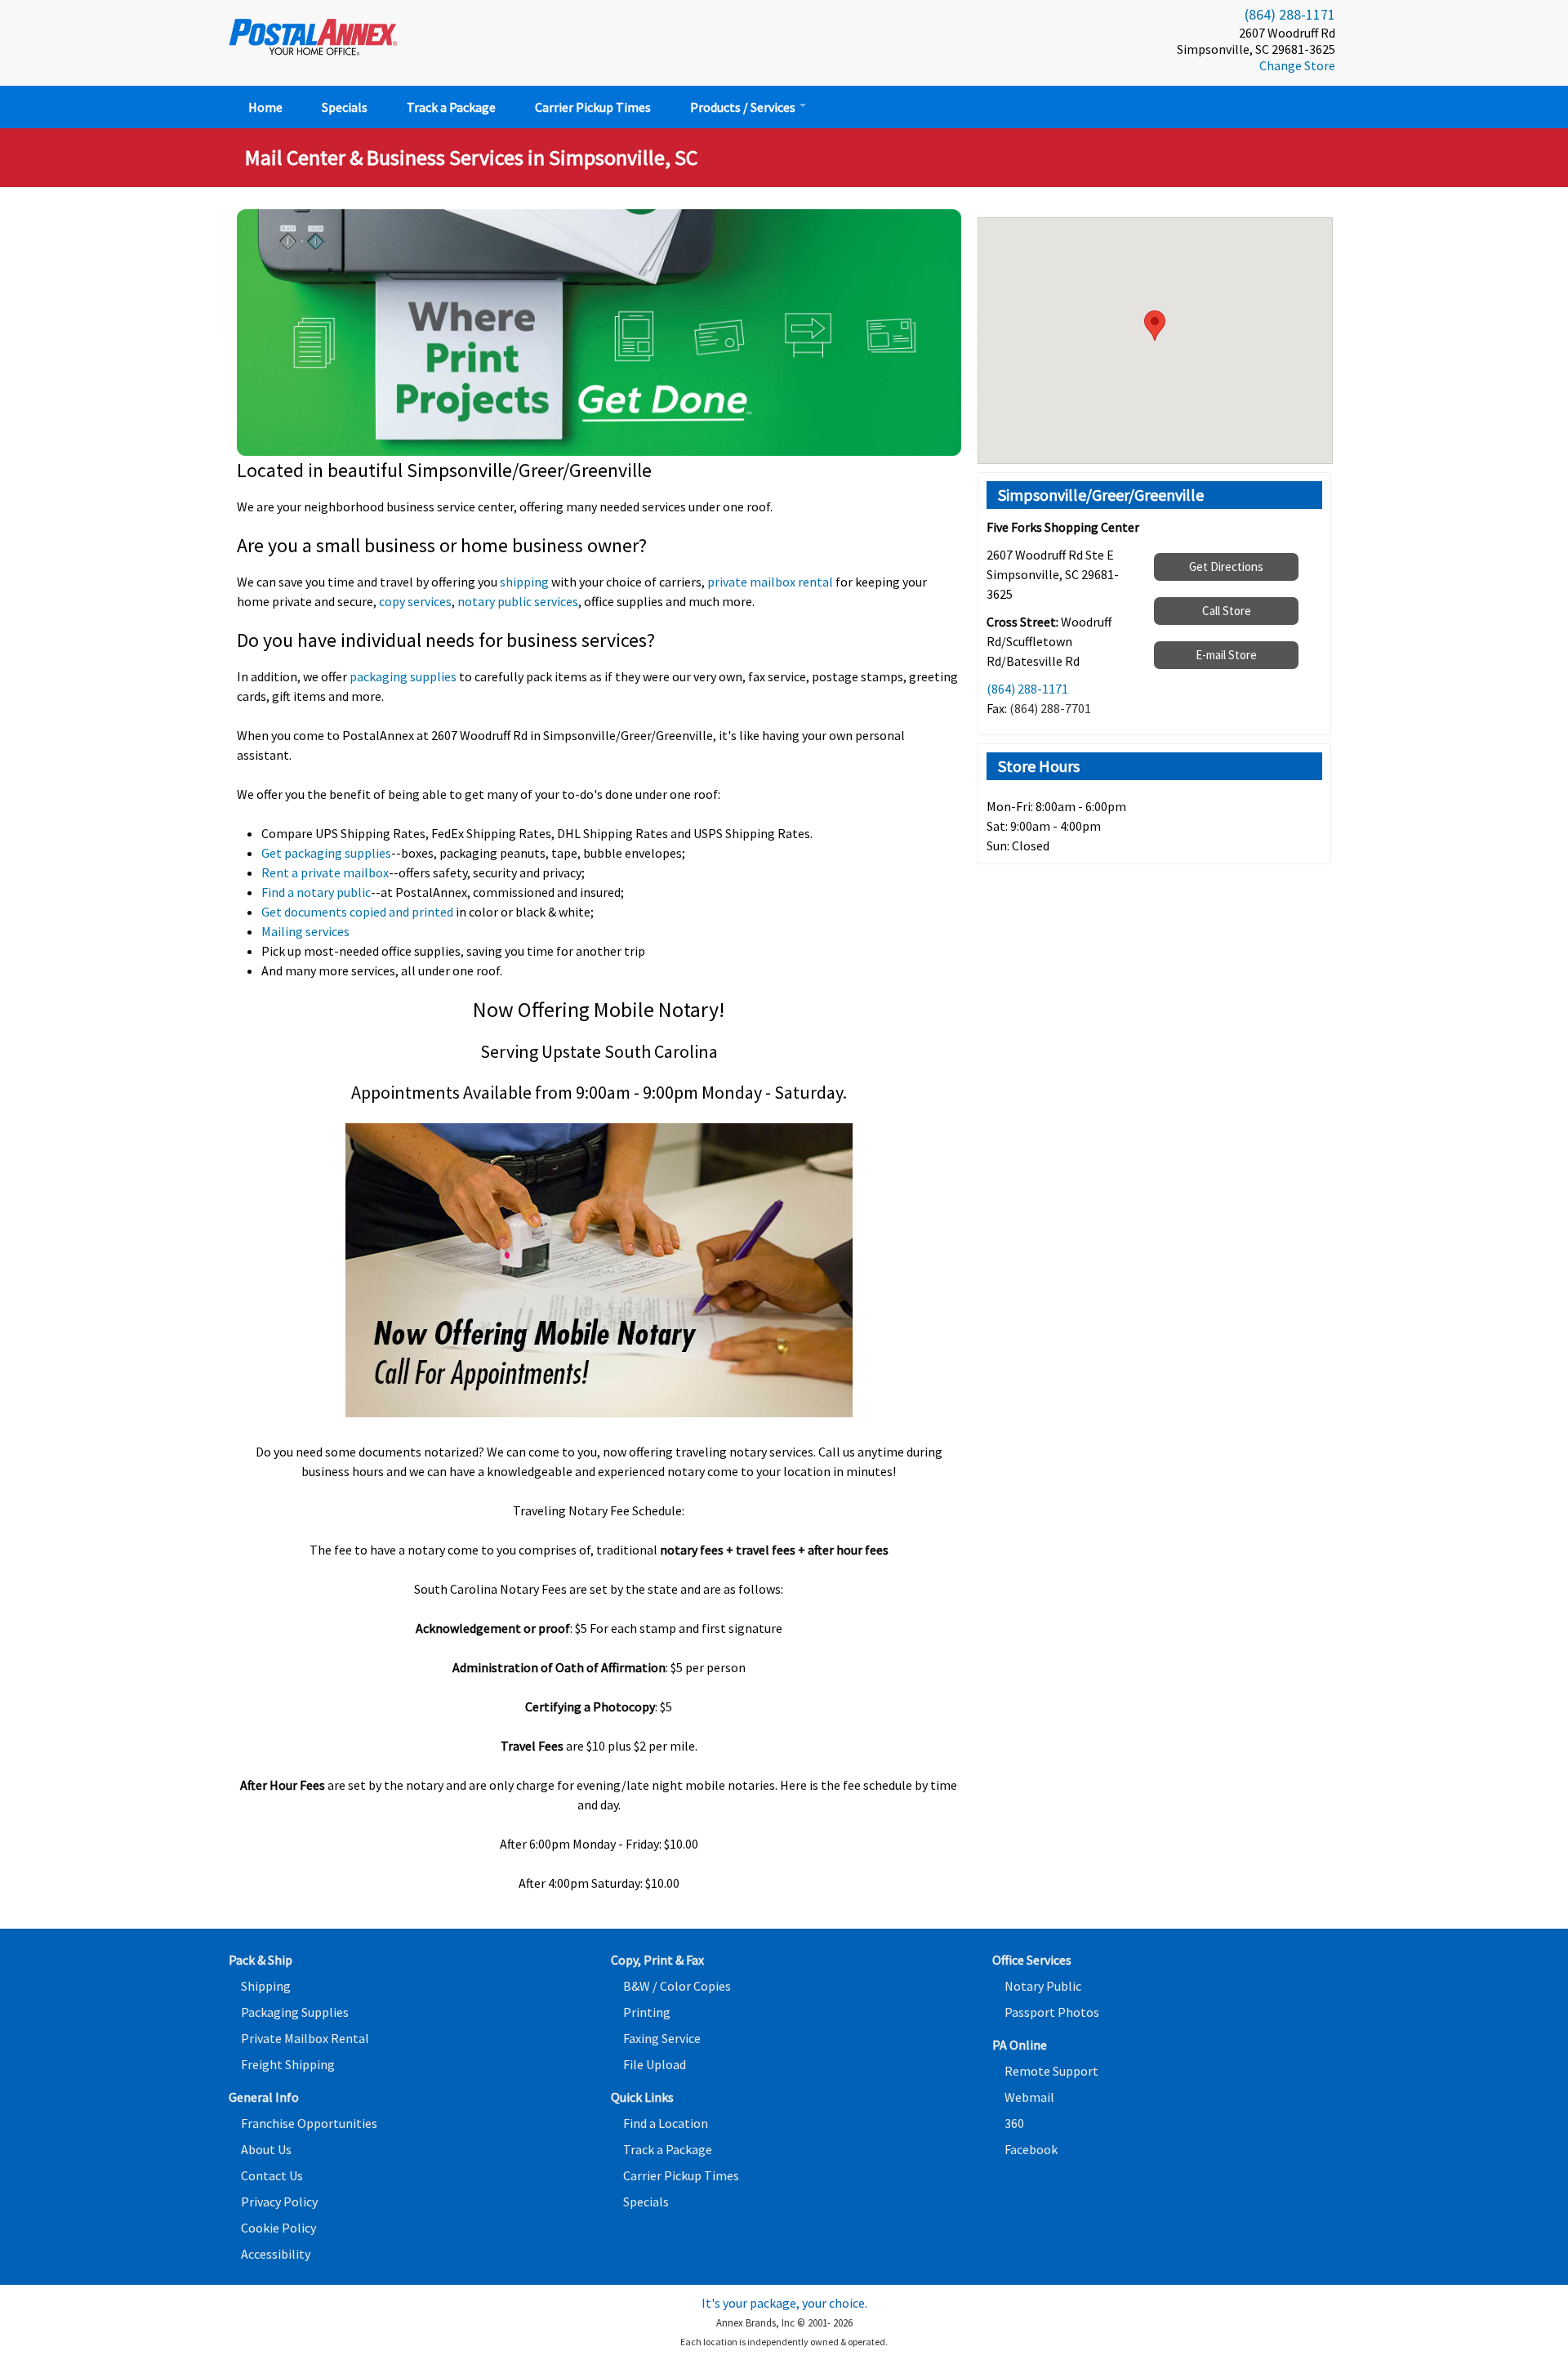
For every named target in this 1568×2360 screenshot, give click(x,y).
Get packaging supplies (326, 853)
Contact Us (272, 2175)
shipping (524, 582)
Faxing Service (662, 2038)
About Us (266, 2149)
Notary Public (1043, 1986)
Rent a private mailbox (325, 872)
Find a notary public (316, 892)
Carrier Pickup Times (593, 107)
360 (1014, 2123)
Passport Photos (1052, 2012)
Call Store (1227, 611)
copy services (415, 601)
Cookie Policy (278, 2228)
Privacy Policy (279, 2202)
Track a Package (451, 107)
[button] (1155, 326)
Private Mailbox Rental (305, 2038)
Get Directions (1226, 567)
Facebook (1031, 2149)
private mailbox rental (770, 582)
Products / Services (744, 107)
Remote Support (1051, 2071)
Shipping (266, 1986)
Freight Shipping (288, 2064)
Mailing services (305, 931)
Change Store (1297, 65)
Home (265, 107)
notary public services (518, 601)
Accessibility (276, 2254)
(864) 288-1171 (1290, 14)
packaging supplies (403, 676)
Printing (647, 2012)
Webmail (1029, 2097)
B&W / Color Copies (677, 1986)
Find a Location (666, 2123)
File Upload (655, 2064)
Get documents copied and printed (357, 912)
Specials (345, 107)
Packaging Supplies (295, 2012)
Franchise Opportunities (309, 2123)
